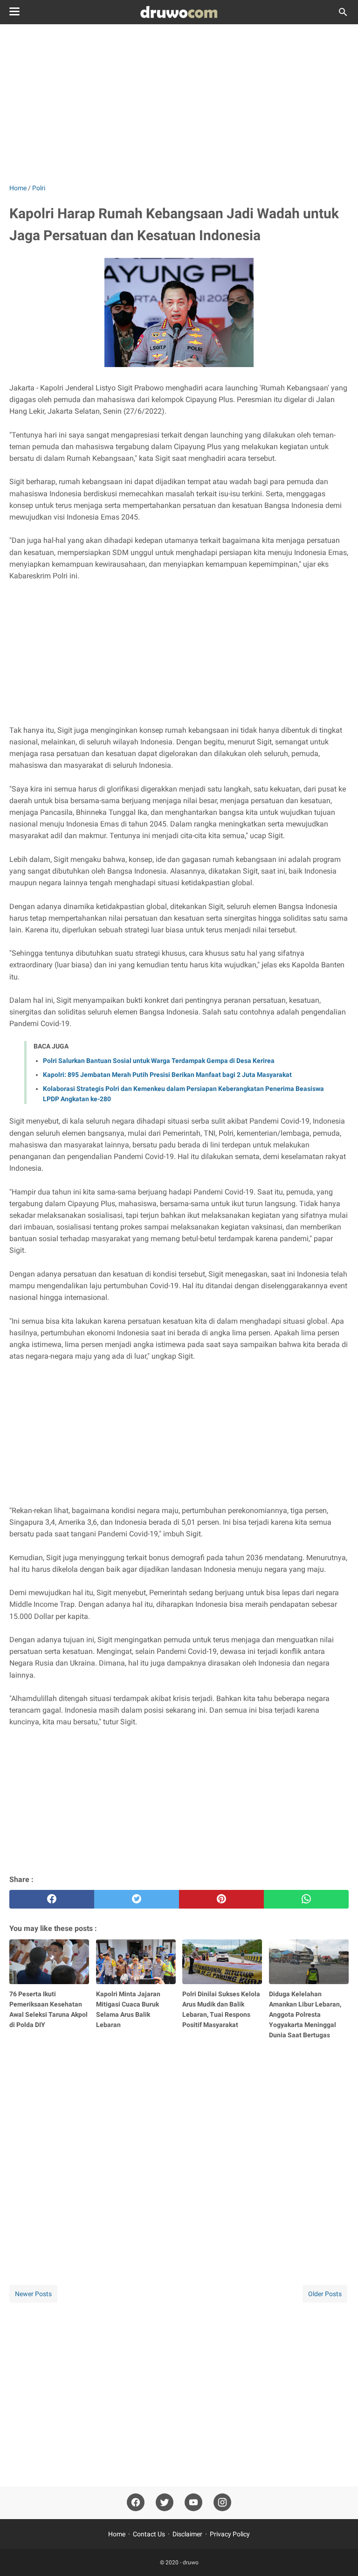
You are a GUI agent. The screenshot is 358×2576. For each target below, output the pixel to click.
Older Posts (325, 2294)
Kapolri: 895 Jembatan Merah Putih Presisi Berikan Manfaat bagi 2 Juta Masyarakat (167, 1075)
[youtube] (193, 2503)
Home (117, 2534)
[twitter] (137, 1899)
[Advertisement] (179, 104)
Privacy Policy (230, 2534)
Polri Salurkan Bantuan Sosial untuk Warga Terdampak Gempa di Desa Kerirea (159, 1061)
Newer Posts (33, 2294)
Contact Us (149, 2534)
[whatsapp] (306, 1899)
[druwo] (179, 12)
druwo (191, 2562)
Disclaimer (187, 2534)
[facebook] (52, 1899)
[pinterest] (221, 1899)
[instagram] (222, 2503)
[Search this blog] (343, 12)
